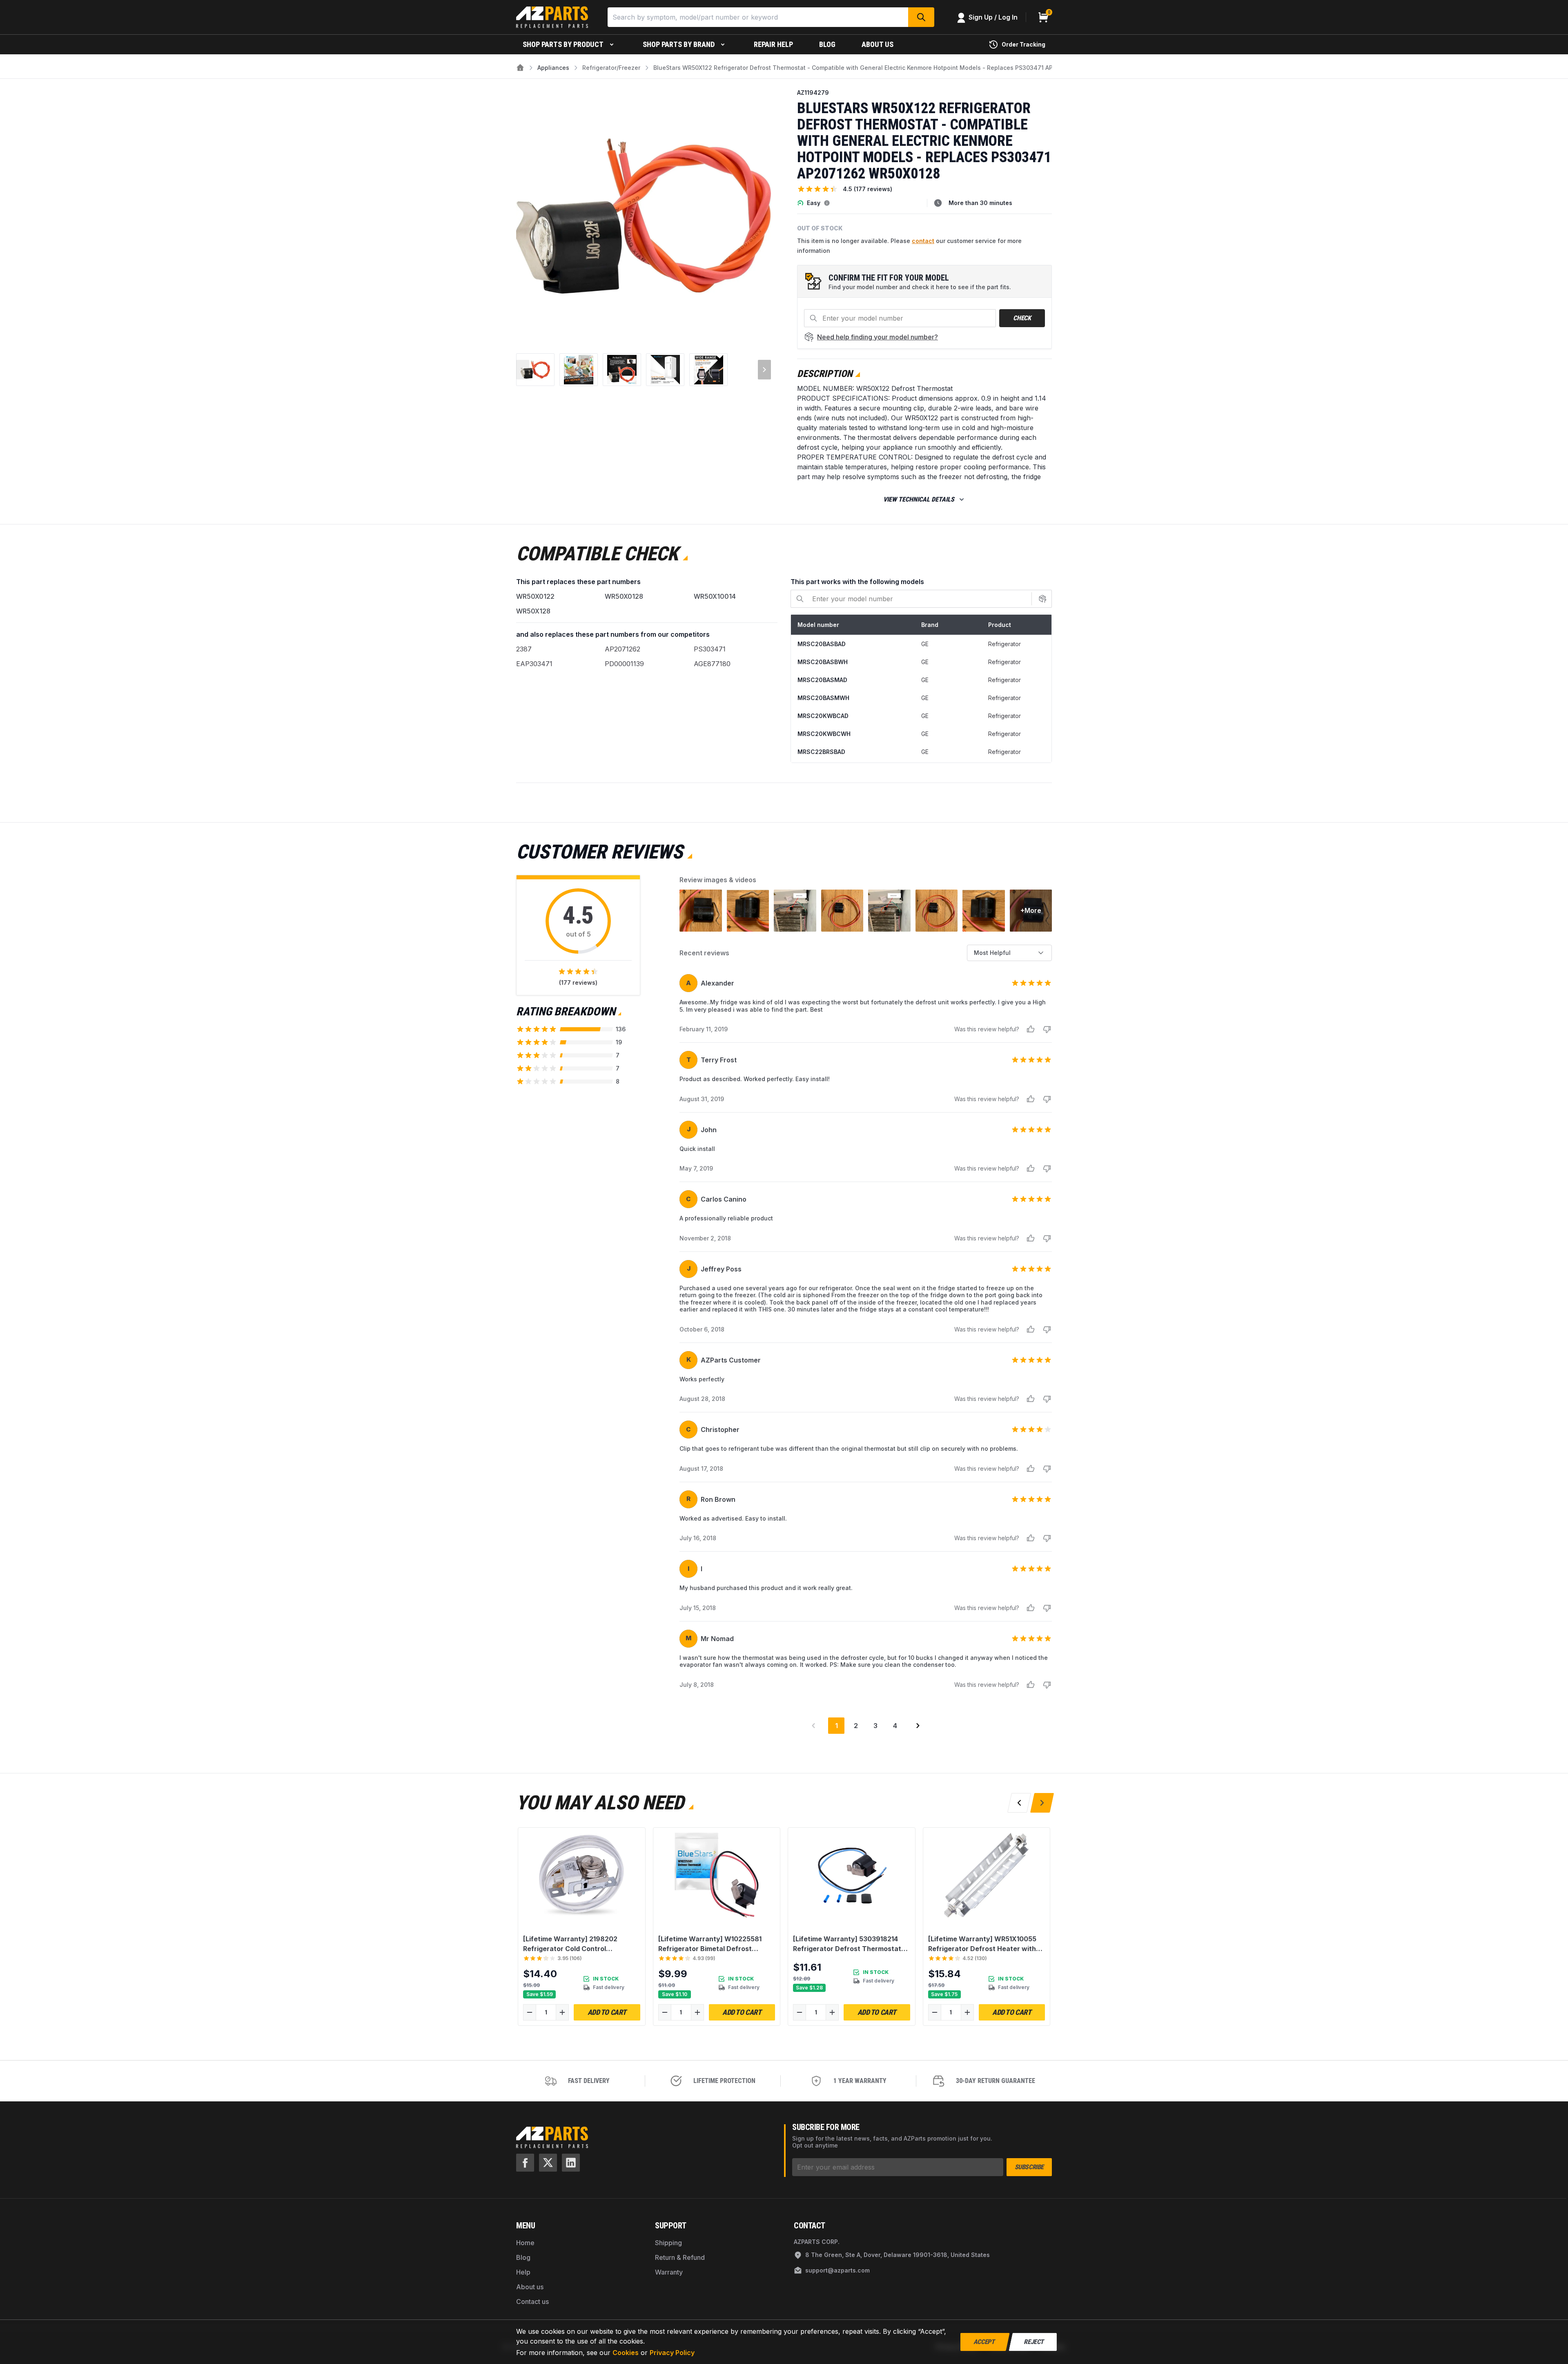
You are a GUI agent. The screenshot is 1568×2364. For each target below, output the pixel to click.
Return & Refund (680, 2257)
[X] (548, 2163)
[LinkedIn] (571, 2163)
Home (525, 2243)
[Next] (759, 219)
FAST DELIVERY (589, 2081)
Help (523, 2272)
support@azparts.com (837, 2270)
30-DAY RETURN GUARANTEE (996, 2081)
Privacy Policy (672, 2353)
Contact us (532, 2302)
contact (923, 241)
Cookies (626, 2353)
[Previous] (528, 219)
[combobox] (1009, 953)
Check (1022, 318)
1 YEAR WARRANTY (860, 2081)
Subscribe (1029, 2167)
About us (530, 2287)
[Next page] (918, 1726)
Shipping (668, 2243)
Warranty (669, 2272)
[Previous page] (813, 1726)
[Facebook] (525, 2163)
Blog (523, 2257)
